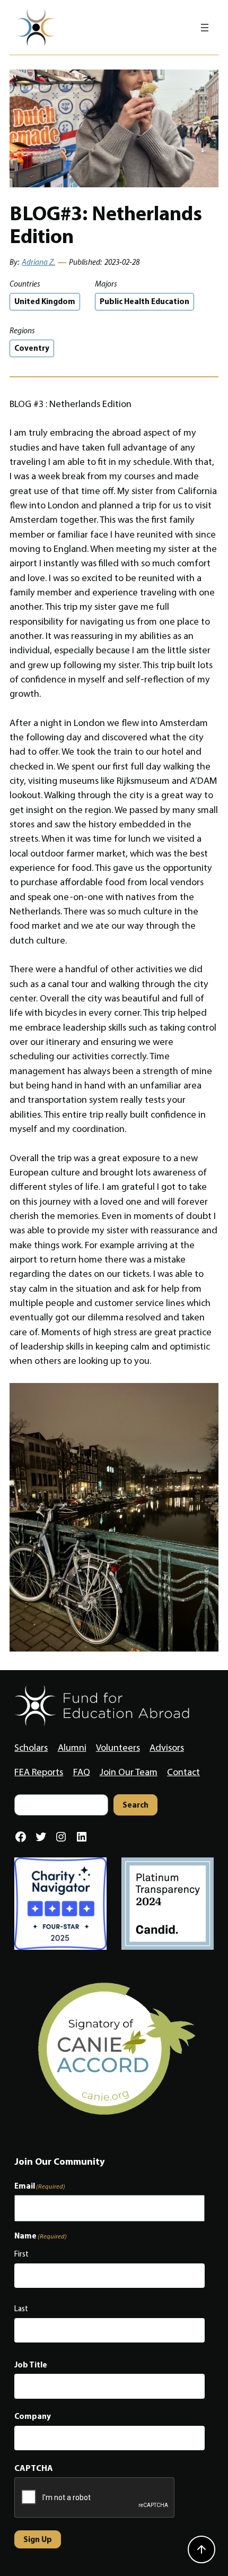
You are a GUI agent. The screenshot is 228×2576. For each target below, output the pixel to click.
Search (135, 1805)
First (21, 2254)
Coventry (32, 348)
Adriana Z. (38, 262)
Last (21, 2309)
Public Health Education (144, 301)
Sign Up (38, 2539)
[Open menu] (205, 28)
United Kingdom (45, 301)
